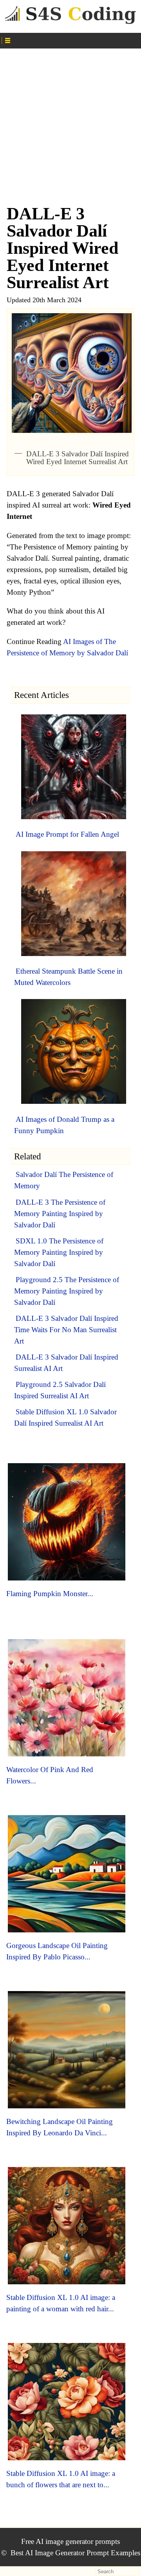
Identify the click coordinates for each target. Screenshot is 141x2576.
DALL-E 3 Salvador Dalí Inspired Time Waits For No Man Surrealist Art (66, 1330)
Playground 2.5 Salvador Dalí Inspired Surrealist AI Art (60, 1390)
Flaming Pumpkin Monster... (50, 1594)
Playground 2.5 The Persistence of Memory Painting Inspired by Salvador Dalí (67, 1291)
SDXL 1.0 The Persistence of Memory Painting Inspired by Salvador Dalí (59, 1252)
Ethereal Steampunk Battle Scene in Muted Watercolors (68, 977)
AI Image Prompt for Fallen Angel (67, 834)
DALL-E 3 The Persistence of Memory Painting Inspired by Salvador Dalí (60, 1214)
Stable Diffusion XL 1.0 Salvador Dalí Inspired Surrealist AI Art (65, 1417)
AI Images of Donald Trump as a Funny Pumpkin (64, 1125)
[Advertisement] (70, 123)
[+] (71, 39)
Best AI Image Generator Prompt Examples (75, 2553)
